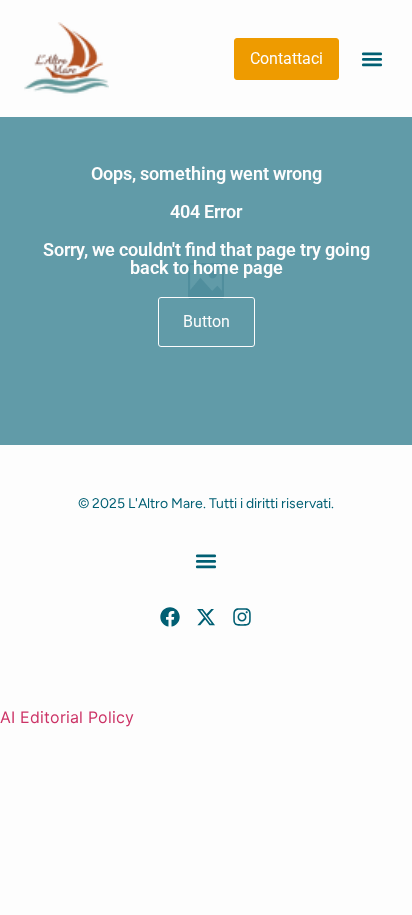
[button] (371, 58)
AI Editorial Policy (67, 717)
